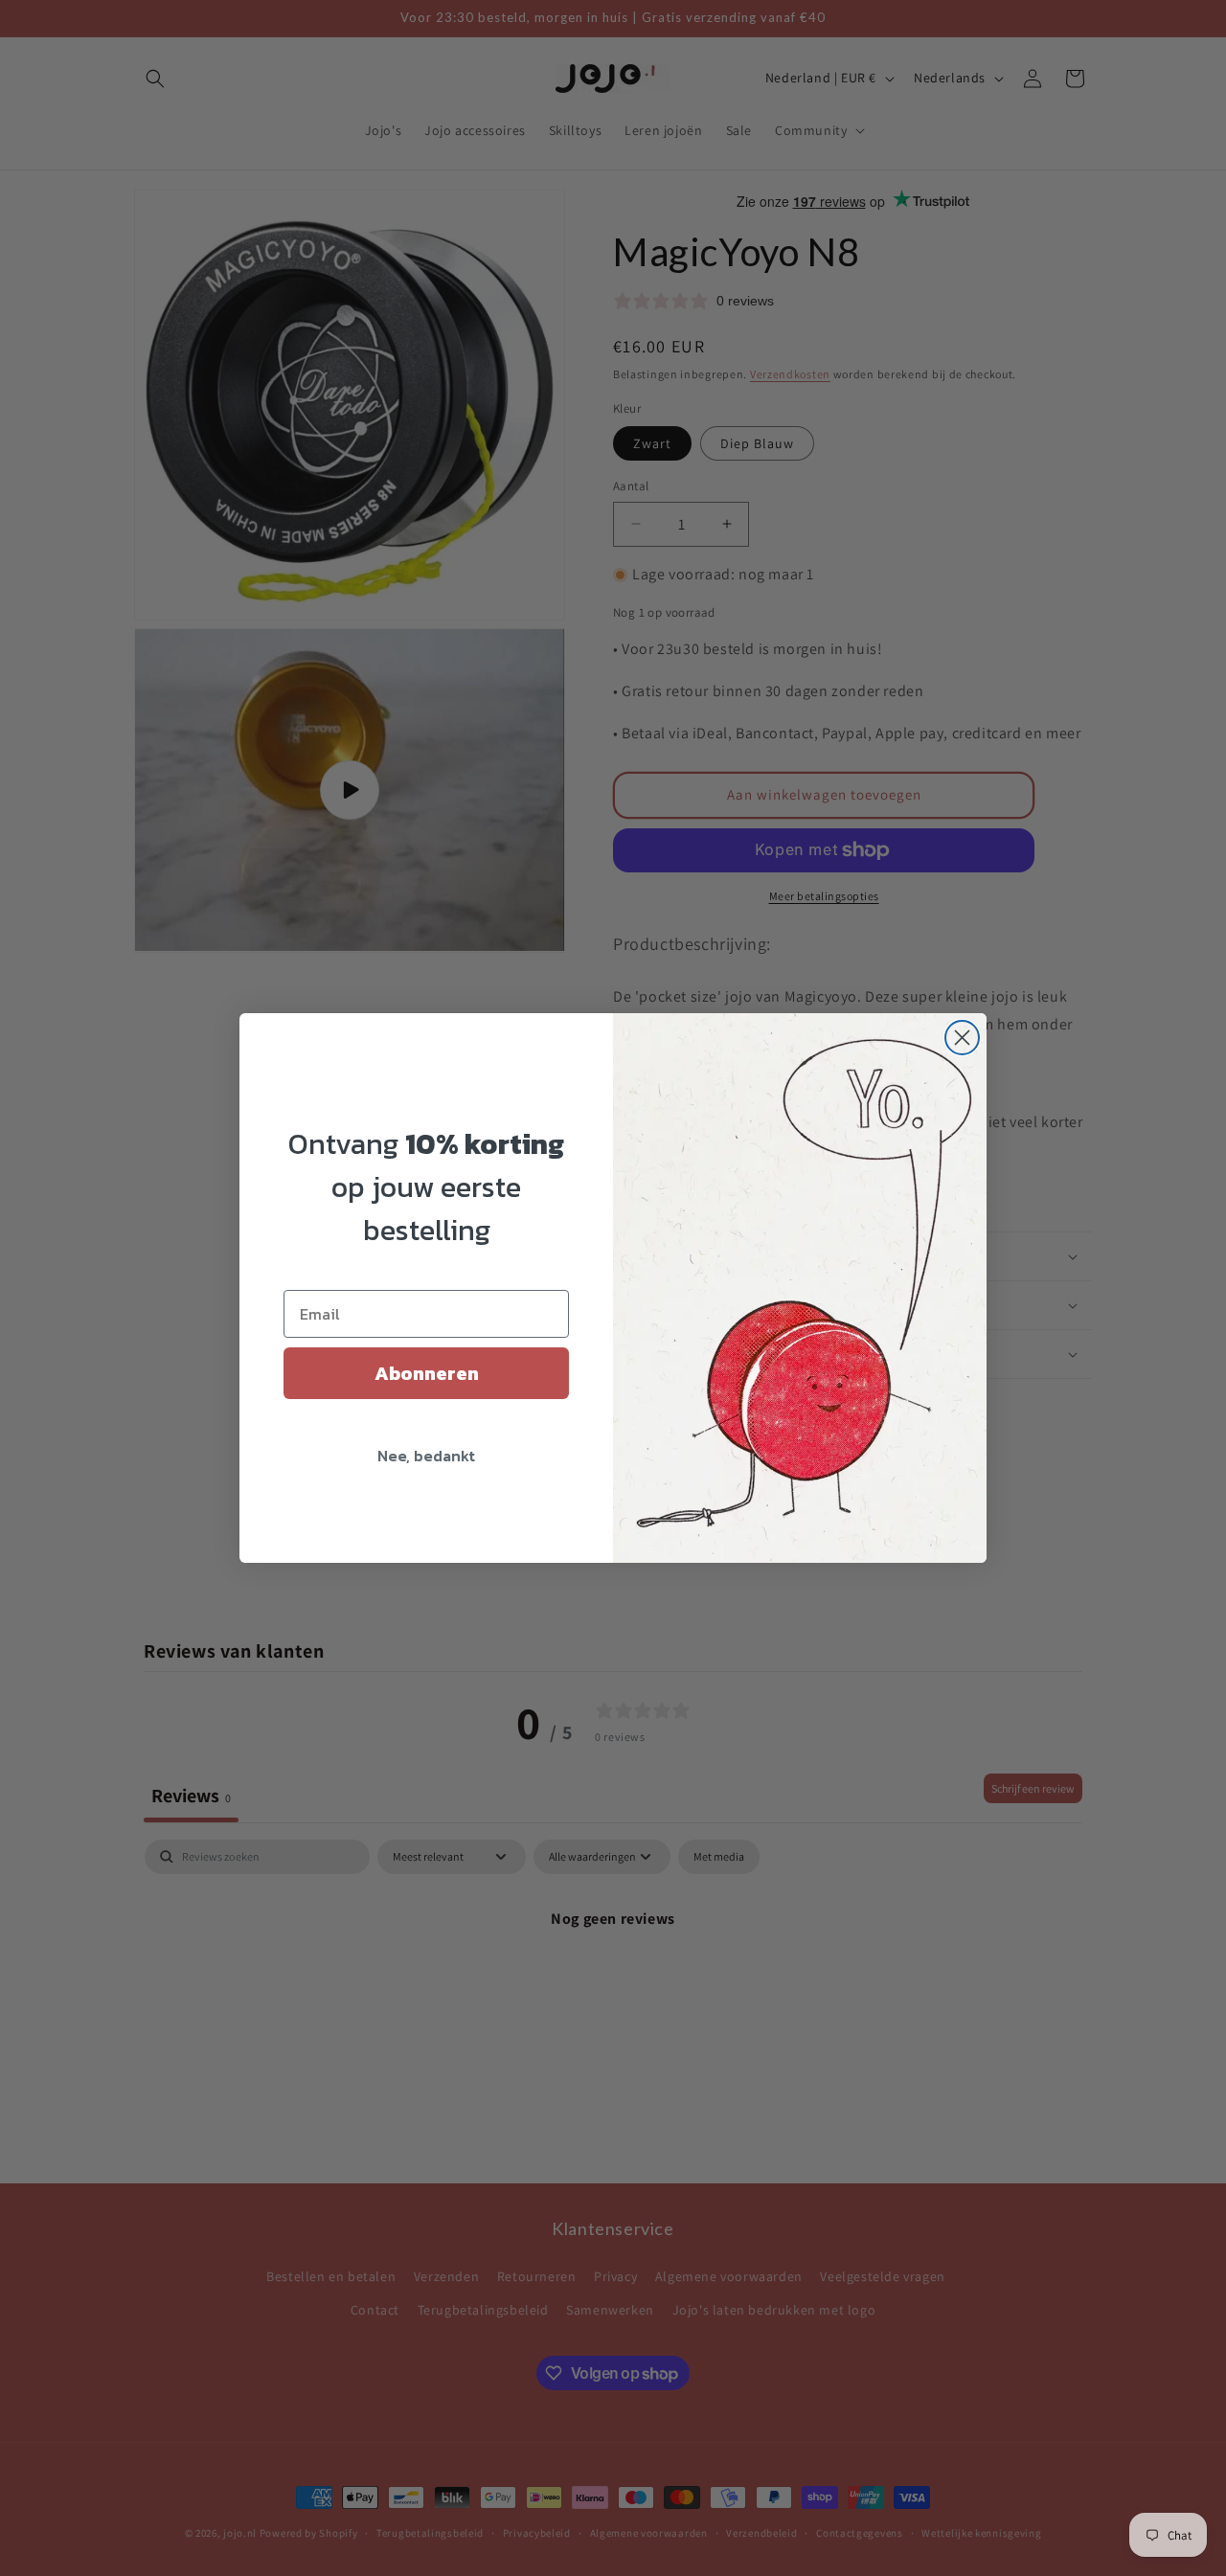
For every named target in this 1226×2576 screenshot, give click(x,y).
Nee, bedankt (426, 1456)
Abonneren (427, 1373)
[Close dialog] (962, 1038)
